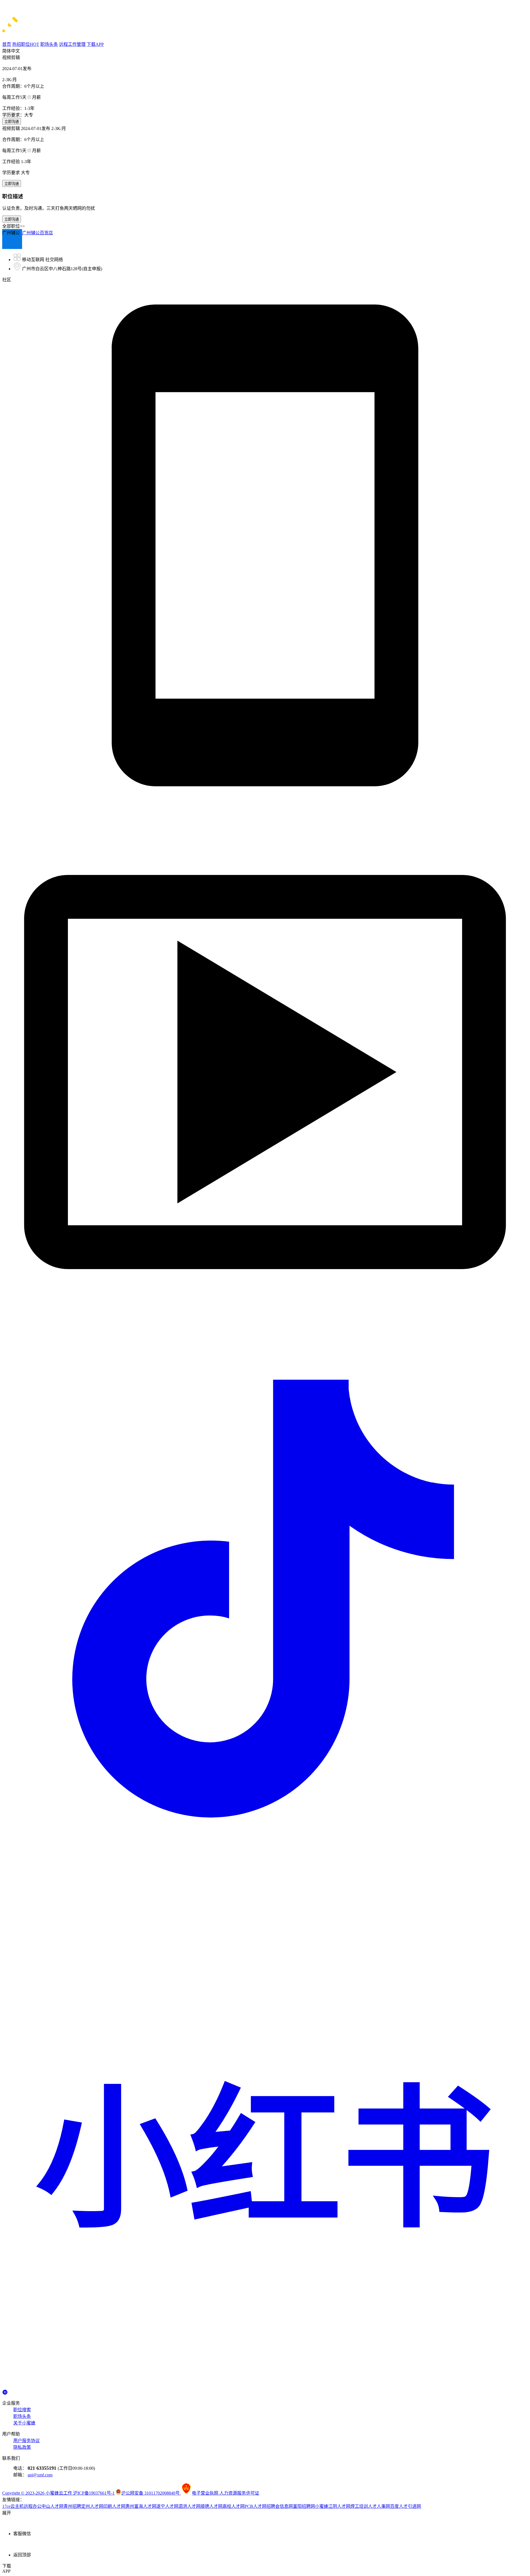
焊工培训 (359, 2506)
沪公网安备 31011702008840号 (151, 2493)
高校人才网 (234, 2506)
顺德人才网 (211, 2506)
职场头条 (22, 2416)
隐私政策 (22, 2447)
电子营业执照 (206, 2493)
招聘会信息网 (280, 2506)
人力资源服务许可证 (239, 2493)
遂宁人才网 (167, 2506)
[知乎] (5, 2391)
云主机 (17, 2506)
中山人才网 (52, 2506)
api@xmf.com (40, 2475)
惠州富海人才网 (141, 2506)
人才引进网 (410, 2506)
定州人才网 (92, 2506)
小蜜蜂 (322, 2506)
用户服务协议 (26, 2441)
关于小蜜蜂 (24, 2423)
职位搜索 (22, 2410)
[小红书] (265, 2387)
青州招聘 (72, 2506)
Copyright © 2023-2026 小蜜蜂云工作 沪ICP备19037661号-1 (58, 2493)
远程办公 (33, 2506)
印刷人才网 (114, 2506)
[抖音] (265, 1860)
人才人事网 (379, 2506)
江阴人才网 (339, 2506)
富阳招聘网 (304, 2506)
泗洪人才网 (189, 2506)
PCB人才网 (255, 2506)
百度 (394, 2506)
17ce (6, 2506)
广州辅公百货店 (38, 233)
